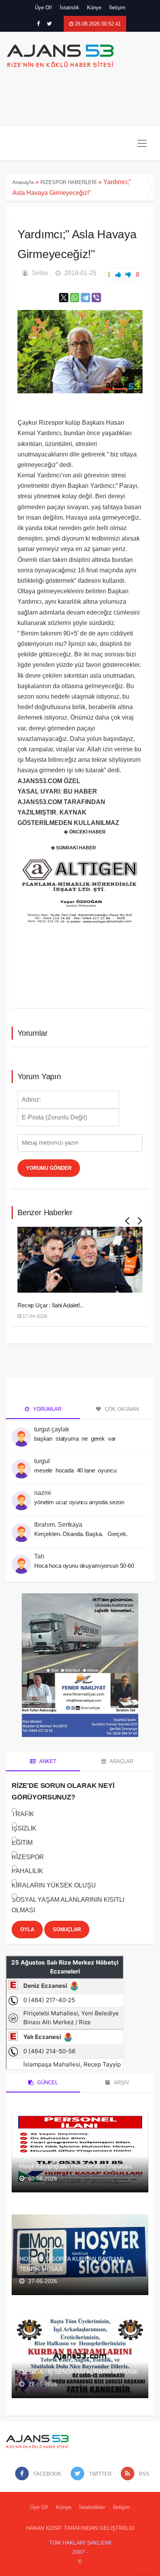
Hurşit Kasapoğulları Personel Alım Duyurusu (76, 2166)
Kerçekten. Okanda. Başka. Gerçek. (81, 1534)
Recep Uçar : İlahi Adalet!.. (50, 1305)
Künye (94, 8)
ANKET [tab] (47, 1761)
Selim (40, 273)
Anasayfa (23, 182)
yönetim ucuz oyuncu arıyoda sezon (79, 1502)
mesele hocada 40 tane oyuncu (76, 1470)
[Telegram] (85, 298)
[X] (64, 298)
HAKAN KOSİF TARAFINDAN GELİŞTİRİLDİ (80, 2528)
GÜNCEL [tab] (47, 2083)
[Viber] (96, 298)
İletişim (117, 8)
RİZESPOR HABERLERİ (69, 182)
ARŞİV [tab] (121, 2083)
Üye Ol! (43, 8)
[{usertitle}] (21, 1433)
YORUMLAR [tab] (46, 1409)
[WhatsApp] (75, 298)
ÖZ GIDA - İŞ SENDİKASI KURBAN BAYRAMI (78, 2372)
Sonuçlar (67, 1929)
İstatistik (70, 8)
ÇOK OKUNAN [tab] (121, 1409)
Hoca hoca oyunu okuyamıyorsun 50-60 (84, 1566)
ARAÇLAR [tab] (121, 1761)
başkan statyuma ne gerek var (76, 1439)
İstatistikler (92, 2507)
